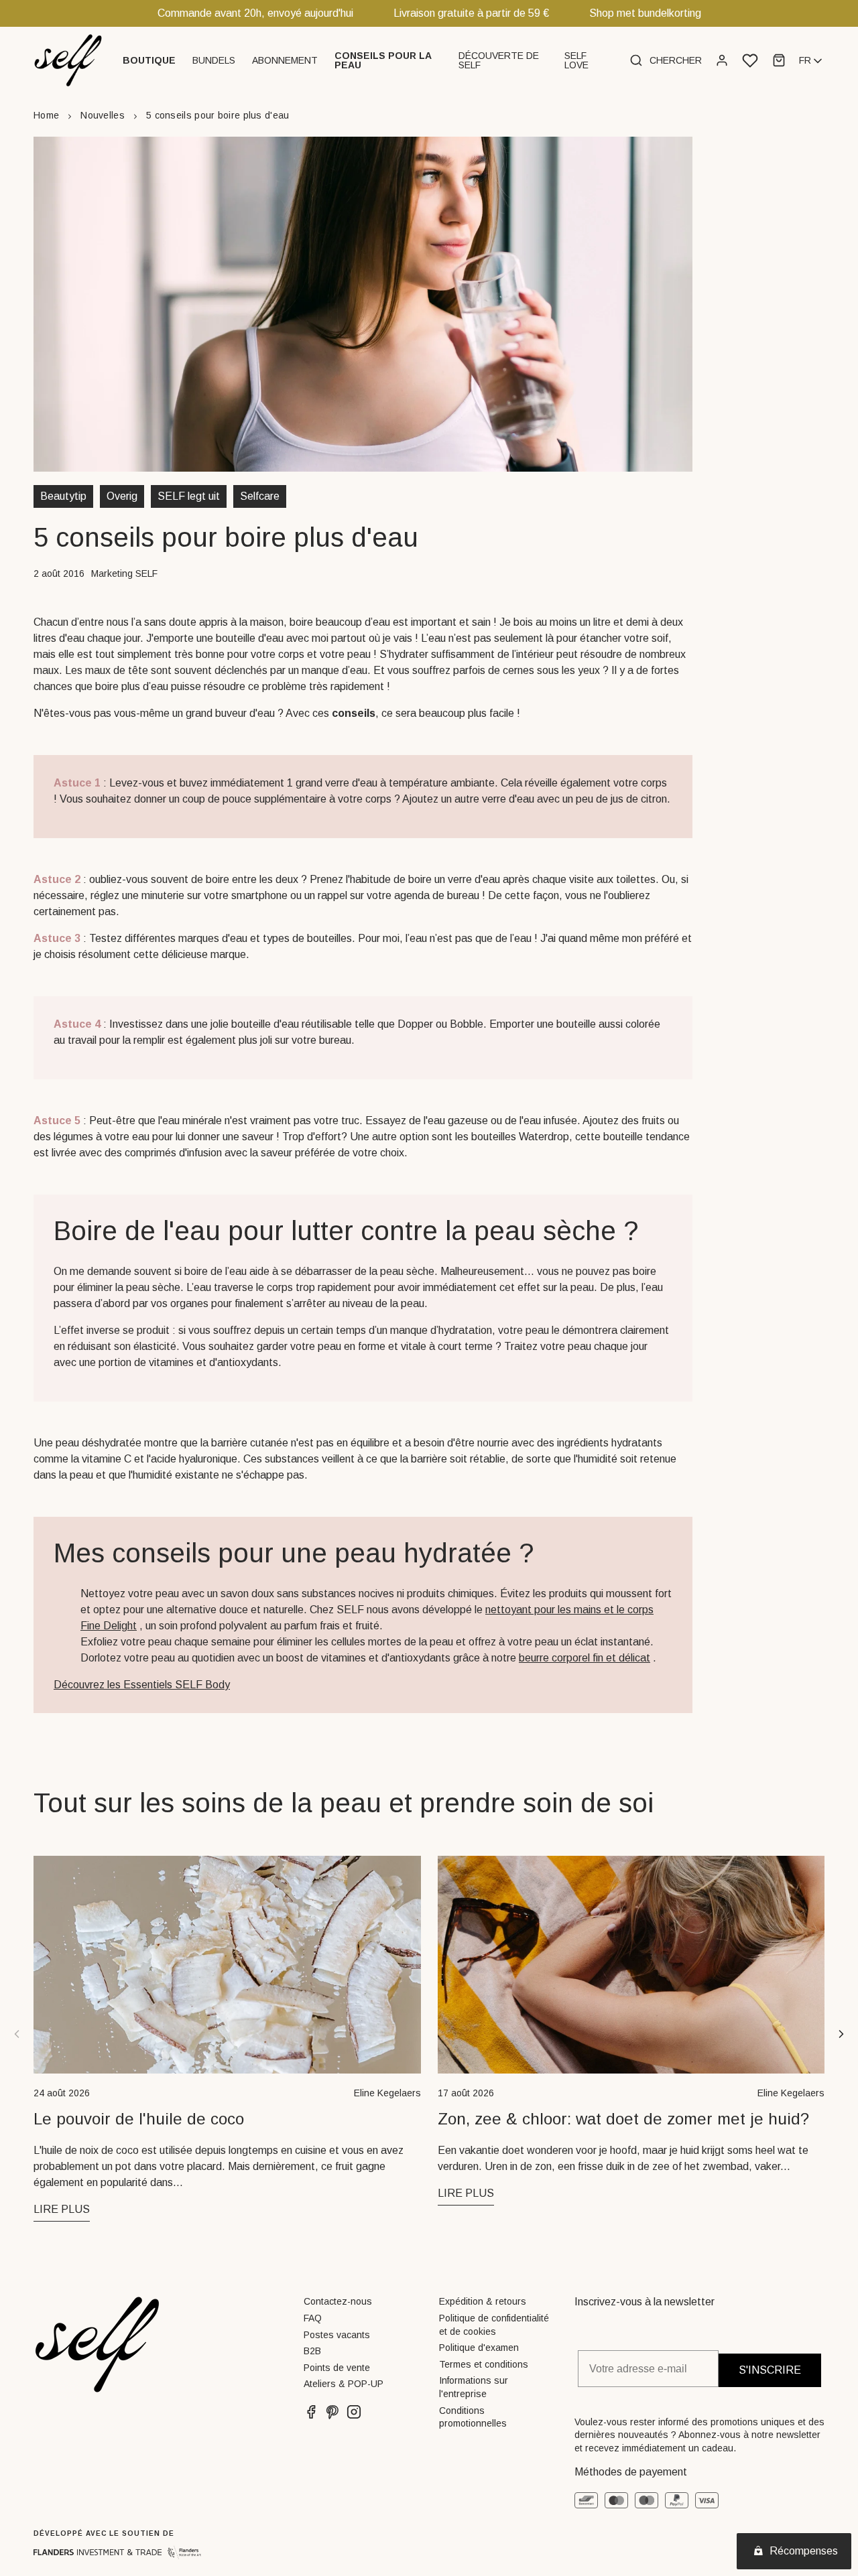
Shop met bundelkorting (645, 13)
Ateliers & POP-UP (344, 2384)
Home (46, 115)
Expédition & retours (483, 2301)
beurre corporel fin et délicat (585, 1658)
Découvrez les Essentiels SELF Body (142, 1685)
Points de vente (337, 2368)
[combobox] (812, 61)
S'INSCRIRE (770, 2370)
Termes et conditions (484, 2364)
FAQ (313, 2318)
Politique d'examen (479, 2348)
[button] (151, 60)
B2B (312, 2351)
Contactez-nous (338, 2301)
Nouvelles (103, 115)
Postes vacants (337, 2335)
